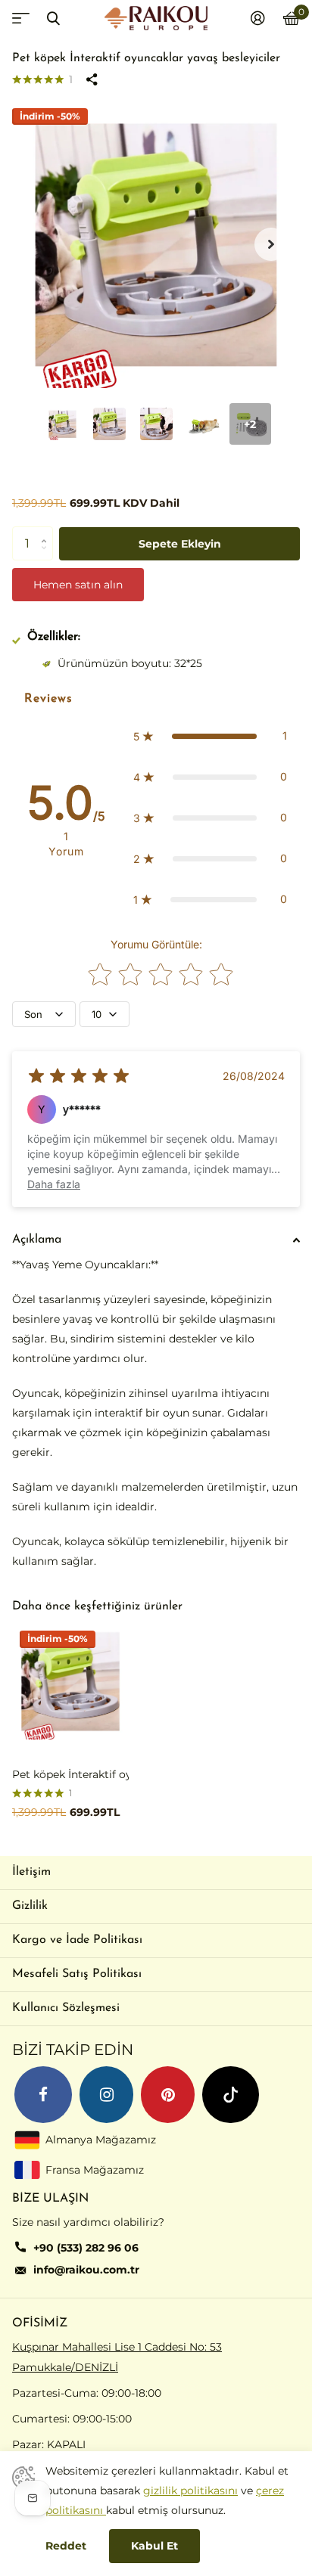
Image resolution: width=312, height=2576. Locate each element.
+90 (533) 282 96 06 (86, 2248)
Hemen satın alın (78, 585)
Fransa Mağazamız (95, 2169)
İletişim (31, 1872)
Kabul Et (154, 2546)
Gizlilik (30, 1906)
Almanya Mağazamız (101, 2139)
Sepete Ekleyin (180, 544)
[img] (79, 1076)
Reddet (66, 2546)
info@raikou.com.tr (86, 2270)
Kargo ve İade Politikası (77, 1940)
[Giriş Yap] (258, 18)
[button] (271, 244)
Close (53, 18)
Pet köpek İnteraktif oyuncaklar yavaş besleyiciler (70, 1774)
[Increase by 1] (47, 531)
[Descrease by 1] (47, 556)
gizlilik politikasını (190, 2491)
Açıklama (37, 1240)
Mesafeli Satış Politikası (77, 1974)
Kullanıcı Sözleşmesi (66, 2008)
